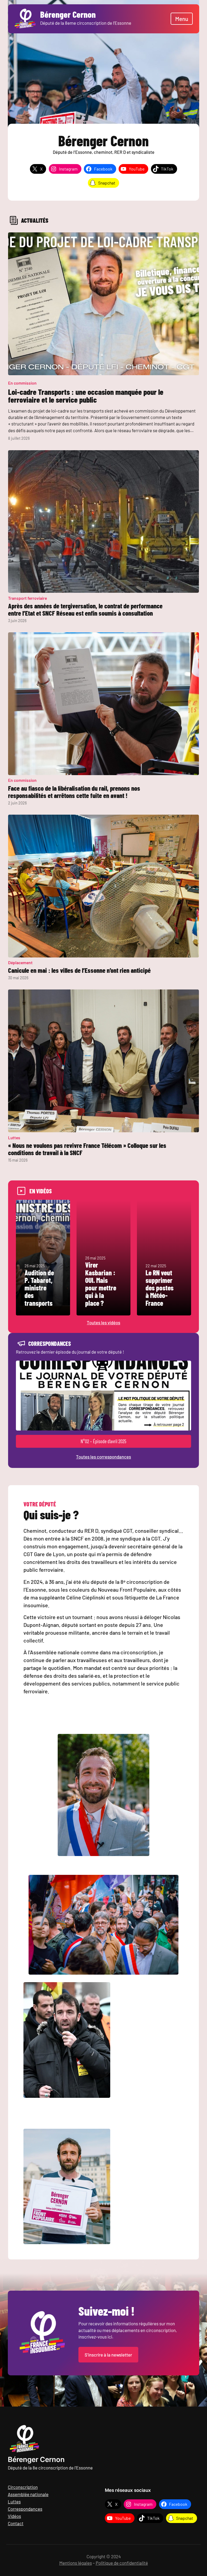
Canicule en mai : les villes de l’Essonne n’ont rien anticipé (79, 970)
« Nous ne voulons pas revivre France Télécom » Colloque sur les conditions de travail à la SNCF (87, 1149)
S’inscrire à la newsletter (108, 2355)
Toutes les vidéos (103, 1322)
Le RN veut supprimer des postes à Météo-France (160, 1288)
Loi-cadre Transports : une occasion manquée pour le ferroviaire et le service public (86, 396)
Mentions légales (76, 2563)
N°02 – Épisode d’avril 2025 (103, 1441)
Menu (182, 19)
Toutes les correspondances (103, 1457)
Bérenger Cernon (36, 2459)
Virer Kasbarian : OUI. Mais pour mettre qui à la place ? (101, 1284)
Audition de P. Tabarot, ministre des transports (39, 1288)
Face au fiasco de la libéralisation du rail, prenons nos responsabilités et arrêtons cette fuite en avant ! (74, 792)
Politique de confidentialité (122, 2563)
